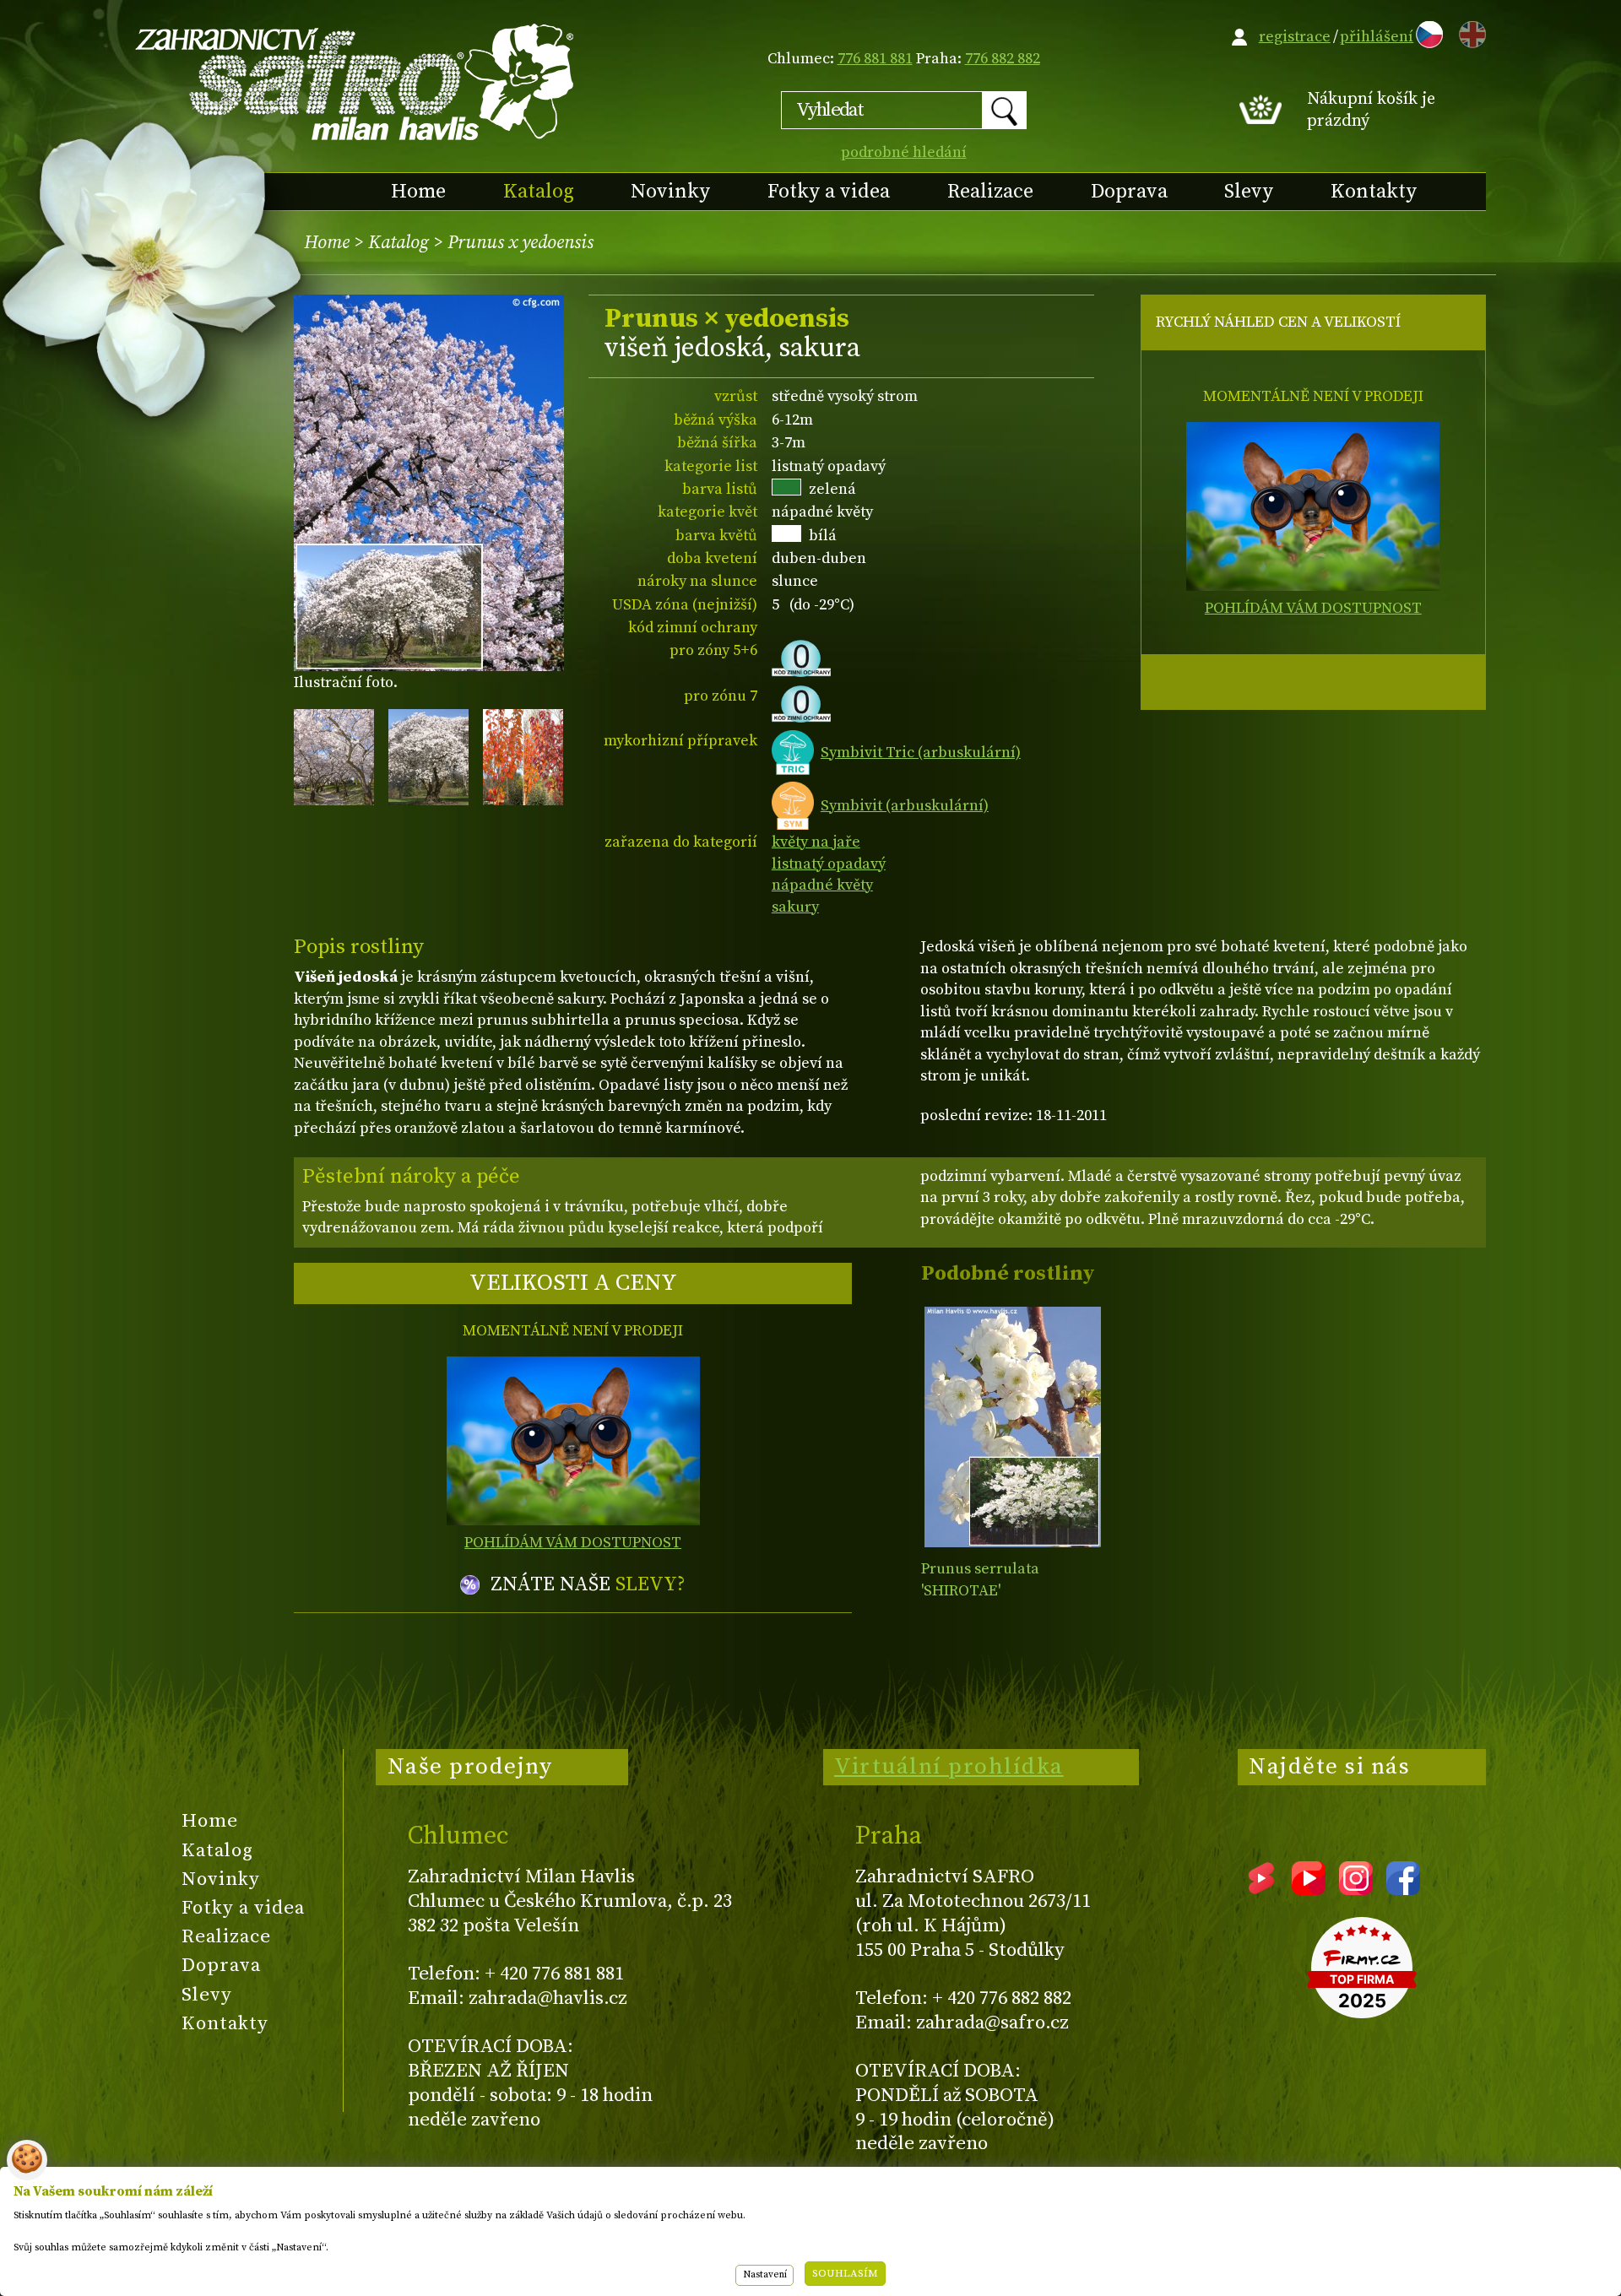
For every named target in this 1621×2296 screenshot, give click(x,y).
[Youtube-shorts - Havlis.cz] (1261, 1889)
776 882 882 (1003, 59)
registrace (1295, 37)
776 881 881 (875, 59)
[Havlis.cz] (355, 81)
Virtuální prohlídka (949, 1767)
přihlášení (1377, 37)
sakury (795, 907)
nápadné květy (822, 885)
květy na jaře (816, 842)
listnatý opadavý (829, 864)
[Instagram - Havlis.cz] (1356, 1889)
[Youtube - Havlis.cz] (1309, 1889)
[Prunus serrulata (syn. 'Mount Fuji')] (1013, 1427)
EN (1469, 32)
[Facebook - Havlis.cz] (1403, 1889)
